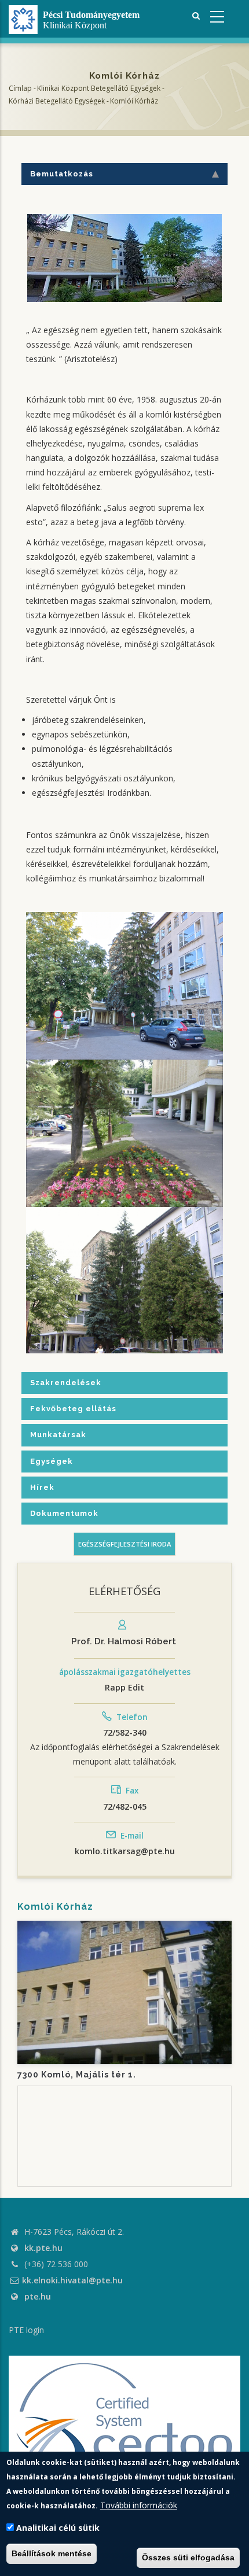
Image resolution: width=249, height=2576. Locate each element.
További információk (139, 2505)
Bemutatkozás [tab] (62, 174)
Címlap (20, 88)
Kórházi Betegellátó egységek (57, 100)
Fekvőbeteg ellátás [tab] (73, 1409)
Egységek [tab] (52, 1461)
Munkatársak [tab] (58, 1435)
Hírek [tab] (42, 1487)
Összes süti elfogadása (188, 2557)
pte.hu (38, 2296)
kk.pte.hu (43, 2248)
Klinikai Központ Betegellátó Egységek (99, 88)
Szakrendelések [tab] (66, 1383)
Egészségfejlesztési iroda (124, 1544)
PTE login (26, 2330)
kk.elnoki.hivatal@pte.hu (72, 2280)
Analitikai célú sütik (58, 2528)
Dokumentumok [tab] (64, 1513)
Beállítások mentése (52, 2553)
